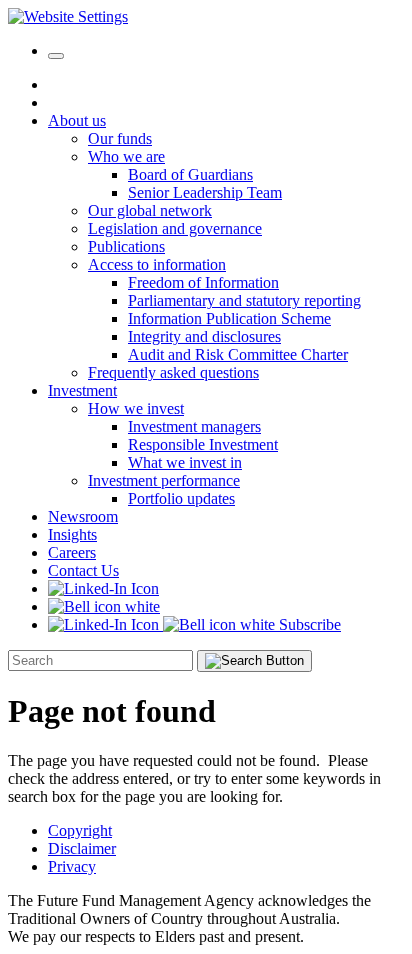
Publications (126, 246)
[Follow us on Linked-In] (103, 588)
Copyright (80, 830)
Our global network (150, 210)
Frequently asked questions (173, 372)
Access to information (157, 264)
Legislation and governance (175, 228)
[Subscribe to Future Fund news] (104, 606)
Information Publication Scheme (229, 318)
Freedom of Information (203, 282)
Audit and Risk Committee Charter (238, 354)
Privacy (72, 866)
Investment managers (194, 426)
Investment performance (164, 480)
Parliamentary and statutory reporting (244, 300)
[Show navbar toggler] (56, 56)
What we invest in (185, 462)
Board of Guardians (190, 174)
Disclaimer (82, 848)
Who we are (126, 156)
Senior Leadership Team (205, 192)
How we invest (136, 408)
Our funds (120, 138)
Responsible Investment (203, 444)
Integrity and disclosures (204, 336)
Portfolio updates (181, 498)
